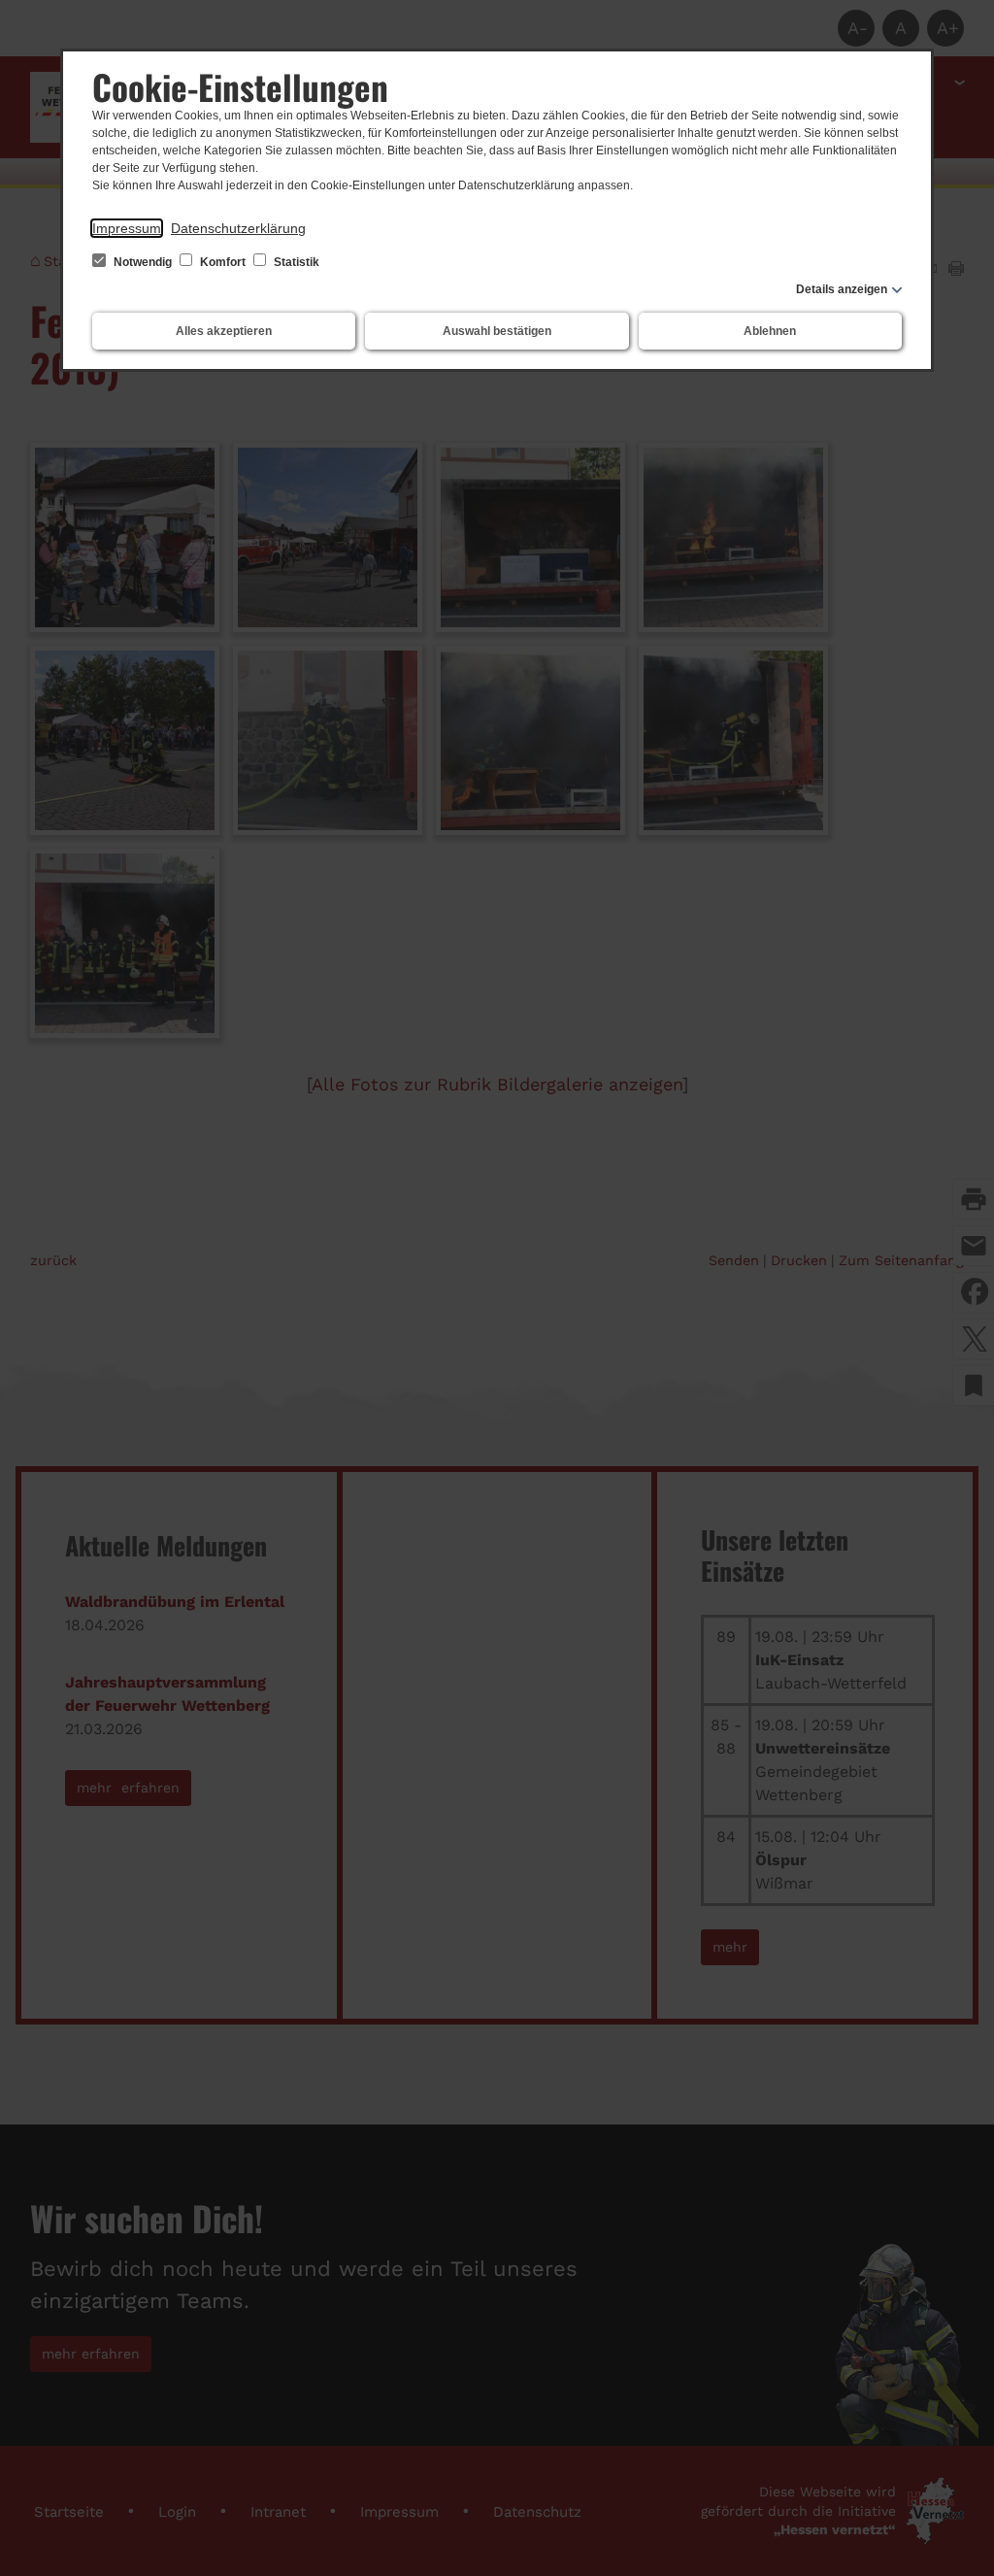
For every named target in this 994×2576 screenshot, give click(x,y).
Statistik (295, 262)
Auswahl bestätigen (497, 331)
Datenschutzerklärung (238, 228)
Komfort (223, 262)
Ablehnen (770, 331)
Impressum (127, 228)
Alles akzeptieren (224, 331)
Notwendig (143, 262)
